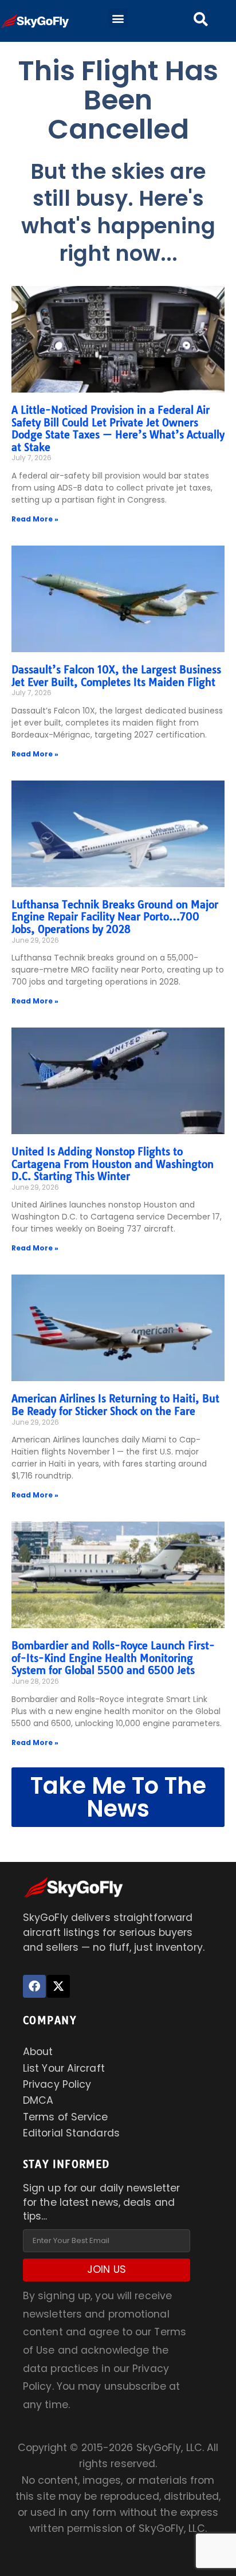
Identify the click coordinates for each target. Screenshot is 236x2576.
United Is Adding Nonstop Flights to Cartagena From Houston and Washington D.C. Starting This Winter (113, 1164)
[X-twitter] (58, 1986)
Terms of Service (66, 2117)
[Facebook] (34, 1986)
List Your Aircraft (64, 2068)
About (38, 2052)
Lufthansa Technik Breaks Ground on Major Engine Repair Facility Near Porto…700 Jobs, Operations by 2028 (115, 917)
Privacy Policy (57, 2084)
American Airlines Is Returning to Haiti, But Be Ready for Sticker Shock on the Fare (115, 1405)
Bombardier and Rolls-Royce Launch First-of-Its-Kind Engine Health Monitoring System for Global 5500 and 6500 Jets (113, 1658)
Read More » (35, 519)
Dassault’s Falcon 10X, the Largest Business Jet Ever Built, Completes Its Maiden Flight (116, 676)
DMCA (38, 2100)
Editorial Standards (71, 2133)
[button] (118, 18)
